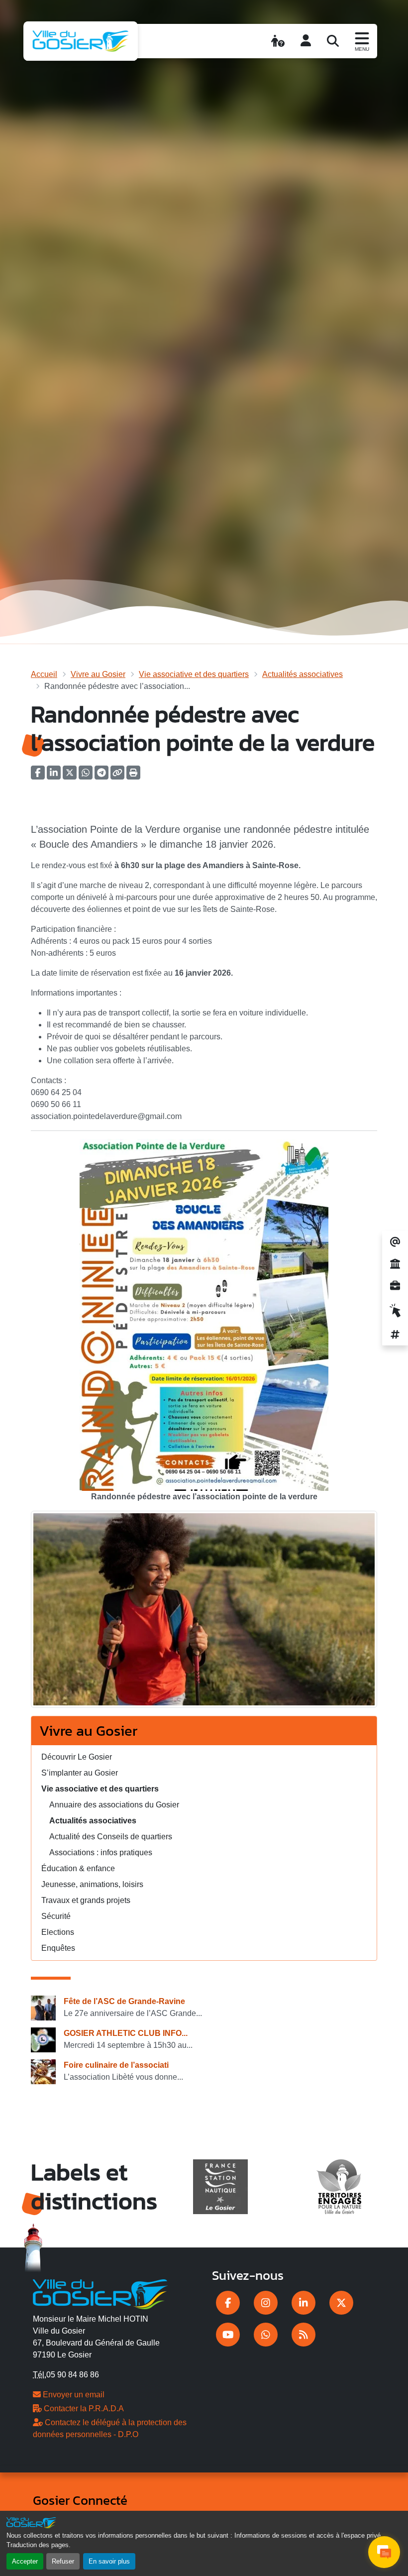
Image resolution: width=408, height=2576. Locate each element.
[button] (133, 776)
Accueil (44, 674)
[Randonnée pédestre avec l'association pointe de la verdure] (204, 1613)
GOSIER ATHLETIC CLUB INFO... (126, 2033)
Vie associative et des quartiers (194, 674)
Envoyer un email (73, 2395)
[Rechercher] (333, 41)
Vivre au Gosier (98, 674)
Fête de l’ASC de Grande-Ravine (124, 2001)
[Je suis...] (278, 41)
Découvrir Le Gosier (77, 1757)
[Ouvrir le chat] (384, 2552)
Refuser (63, 2561)
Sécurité (56, 1916)
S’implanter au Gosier (80, 1773)
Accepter (25, 2561)
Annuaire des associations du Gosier (114, 1805)
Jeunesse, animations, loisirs (92, 1884)
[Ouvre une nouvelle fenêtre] (228, 2303)
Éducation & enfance (78, 1868)
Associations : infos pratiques (101, 1852)
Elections (58, 1932)
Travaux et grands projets (86, 1900)
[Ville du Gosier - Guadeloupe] (100, 2293)
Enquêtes (58, 1948)
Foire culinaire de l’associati (116, 2065)
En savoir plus (109, 2561)
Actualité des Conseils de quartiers (111, 1837)
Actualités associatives (303, 674)
